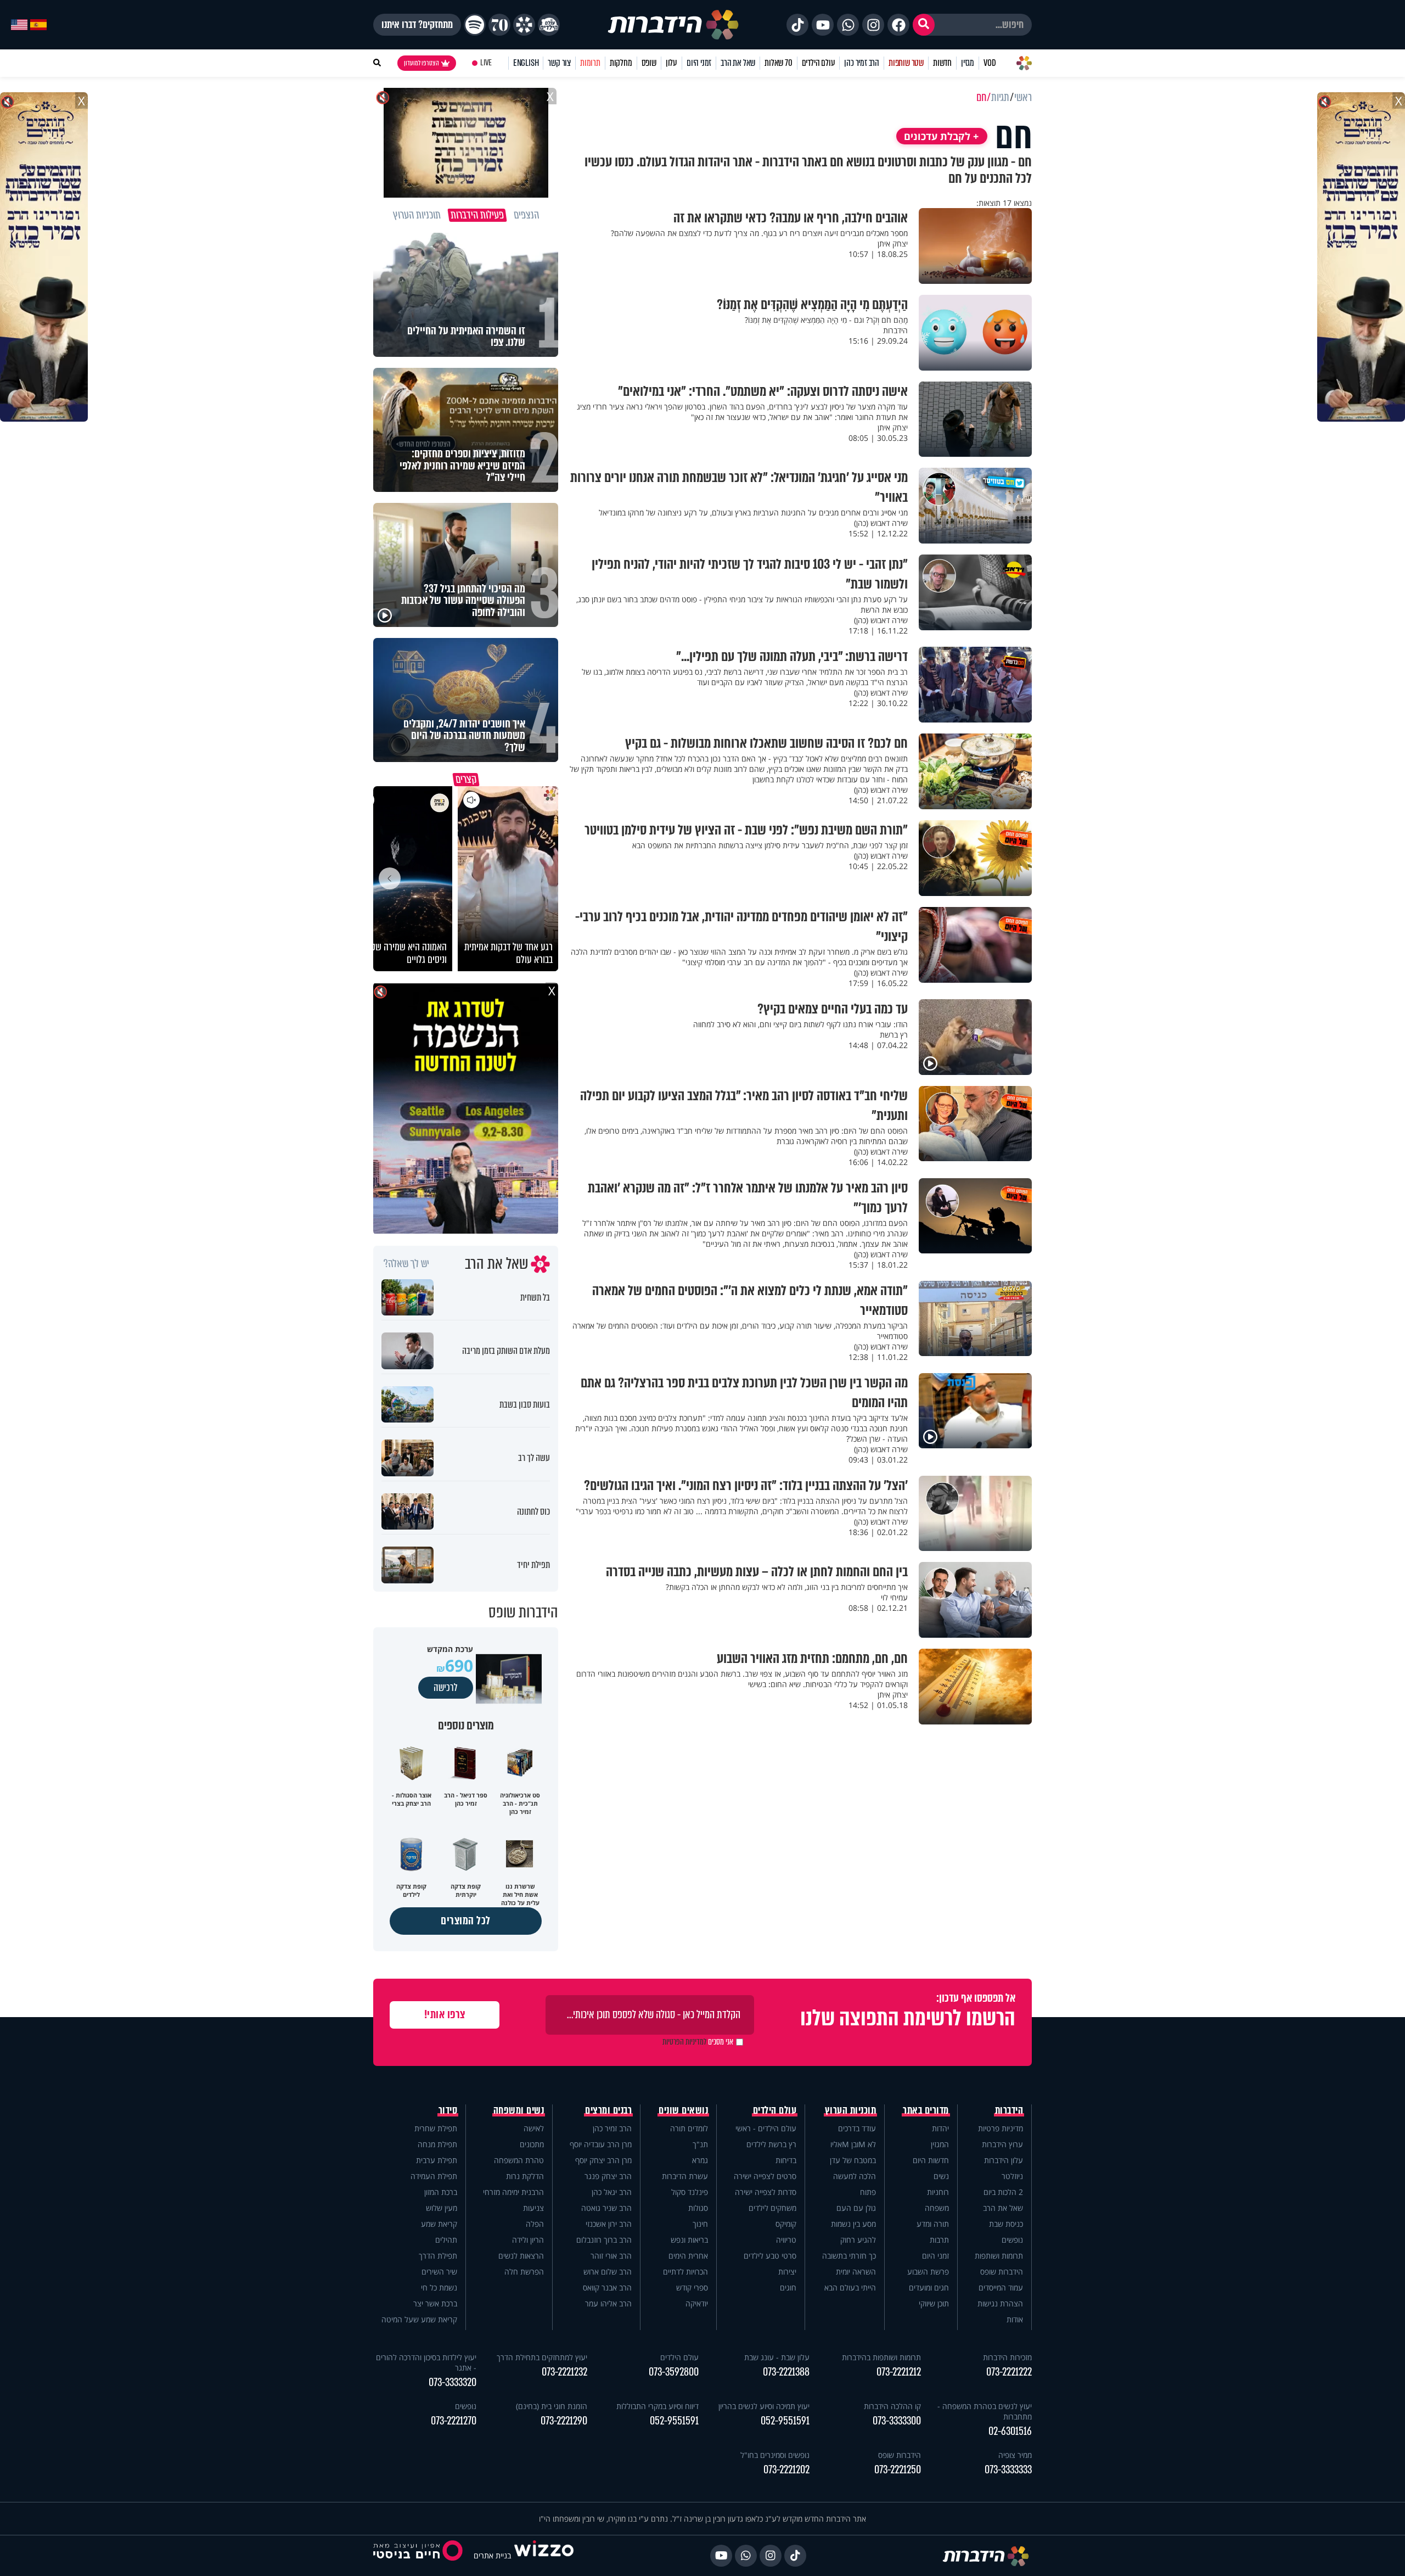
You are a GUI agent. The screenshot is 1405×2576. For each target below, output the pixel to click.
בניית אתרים (492, 2555)
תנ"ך (700, 2144)
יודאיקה (697, 2303)
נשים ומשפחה (519, 2110)
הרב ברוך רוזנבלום (604, 2240)
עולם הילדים (819, 63)
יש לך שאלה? (406, 1264)
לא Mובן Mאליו (853, 2144)
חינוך (700, 2224)
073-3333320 (453, 2382)
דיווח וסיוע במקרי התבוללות (657, 2406)
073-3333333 (1008, 2470)
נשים (941, 2176)
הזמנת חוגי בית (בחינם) (552, 2406)
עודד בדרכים (857, 2128)
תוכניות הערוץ (851, 2110)
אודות (1015, 2319)
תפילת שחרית (436, 2128)
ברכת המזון (441, 2192)
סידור (448, 2110)
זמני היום (699, 63)
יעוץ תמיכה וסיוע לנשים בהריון (764, 2406)
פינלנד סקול (690, 2192)
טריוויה (786, 2240)
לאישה (534, 2128)
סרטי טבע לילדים (770, 2256)
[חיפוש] (924, 25)
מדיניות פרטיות (1001, 2128)
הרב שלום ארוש (608, 2272)
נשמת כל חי (439, 2287)
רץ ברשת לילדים (771, 2144)
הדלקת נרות (525, 2176)
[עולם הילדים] (549, 25)
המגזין (940, 2144)
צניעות (533, 2208)
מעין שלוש (442, 2208)
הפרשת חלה (524, 2272)
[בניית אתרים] (544, 2555)
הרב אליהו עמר (608, 2303)
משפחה (937, 2208)
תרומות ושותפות (999, 2256)
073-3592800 (674, 2372)
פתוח (868, 2192)
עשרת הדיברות (685, 2176)
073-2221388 (786, 2372)
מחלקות (621, 63)
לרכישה (446, 1688)
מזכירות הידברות (1007, 2357)
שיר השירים (439, 2272)
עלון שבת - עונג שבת (777, 2357)
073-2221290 (564, 2421)
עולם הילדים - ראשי (766, 2128)
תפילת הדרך (438, 2256)
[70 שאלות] (499, 25)
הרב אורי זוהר (611, 2256)
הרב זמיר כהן (862, 63)
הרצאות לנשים (521, 2256)
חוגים (788, 2287)
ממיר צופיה (1015, 2455)
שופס (649, 63)
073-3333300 (897, 2421)
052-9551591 (785, 2421)
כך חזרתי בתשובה (849, 2256)
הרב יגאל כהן (612, 2192)
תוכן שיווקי (934, 2303)
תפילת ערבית (437, 2160)
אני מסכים (698, 2042)
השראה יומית (856, 2272)
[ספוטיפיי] (475, 25)
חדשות (942, 63)
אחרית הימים (688, 2256)
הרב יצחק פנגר (608, 2176)
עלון (671, 63)
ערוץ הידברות (1002, 2144)
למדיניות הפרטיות (684, 2042)
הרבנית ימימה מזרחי (513, 2192)
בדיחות (786, 2160)
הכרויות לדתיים (685, 2272)
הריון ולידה (528, 2240)
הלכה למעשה (855, 2176)
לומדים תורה (689, 2128)
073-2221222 (1009, 2372)
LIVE (486, 63)
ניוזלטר (1012, 2176)
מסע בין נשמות (853, 2224)
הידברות (1009, 2110)
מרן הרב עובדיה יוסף (601, 2144)
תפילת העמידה (434, 2176)
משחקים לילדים (772, 2208)
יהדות (940, 2128)
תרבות (939, 2240)
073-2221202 (786, 2470)
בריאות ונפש (689, 2240)
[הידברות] (673, 25)
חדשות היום (931, 2160)
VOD (990, 63)
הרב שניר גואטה (606, 2208)
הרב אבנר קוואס (607, 2287)
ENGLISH (526, 63)
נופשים (1012, 2240)
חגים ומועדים (929, 2287)
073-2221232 (564, 2372)
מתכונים (532, 2144)
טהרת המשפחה (519, 2160)
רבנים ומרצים (608, 2110)
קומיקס (786, 2224)
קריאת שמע (439, 2224)
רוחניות (938, 2192)
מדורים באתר (926, 2110)
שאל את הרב (738, 63)
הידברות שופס (1002, 2272)
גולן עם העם (856, 2208)
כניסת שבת (1006, 2224)
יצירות (787, 2272)
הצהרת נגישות (1000, 2303)
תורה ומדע (933, 2224)
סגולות (698, 2208)
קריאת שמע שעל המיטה (419, 2319)
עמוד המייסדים (1001, 2287)
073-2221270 (454, 2421)
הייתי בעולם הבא (850, 2287)
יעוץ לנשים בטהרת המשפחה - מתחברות (985, 2411)
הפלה (535, 2224)
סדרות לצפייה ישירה (766, 2192)
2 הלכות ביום (1003, 2192)
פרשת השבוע (928, 2272)
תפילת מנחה (437, 2144)
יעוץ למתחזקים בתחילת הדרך (542, 2357)
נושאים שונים (683, 2110)
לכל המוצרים (466, 1921)
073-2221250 (898, 2470)
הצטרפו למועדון (421, 63)
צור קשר (559, 63)
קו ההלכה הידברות (892, 2406)
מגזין (968, 63)
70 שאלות (778, 63)
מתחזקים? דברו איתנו (417, 25)
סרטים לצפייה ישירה (765, 2176)
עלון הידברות (1004, 2160)
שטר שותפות (906, 63)
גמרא (700, 2160)
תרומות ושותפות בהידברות (881, 2357)
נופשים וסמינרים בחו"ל (775, 2455)
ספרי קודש (692, 2287)
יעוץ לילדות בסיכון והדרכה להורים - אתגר (426, 2362)
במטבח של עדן (853, 2160)
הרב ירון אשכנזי (609, 2224)
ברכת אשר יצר (435, 2303)
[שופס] (524, 25)
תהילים (446, 2240)
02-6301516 (1010, 2431)
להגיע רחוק (858, 2240)
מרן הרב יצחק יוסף (603, 2160)
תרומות (590, 63)
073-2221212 (899, 2372)
